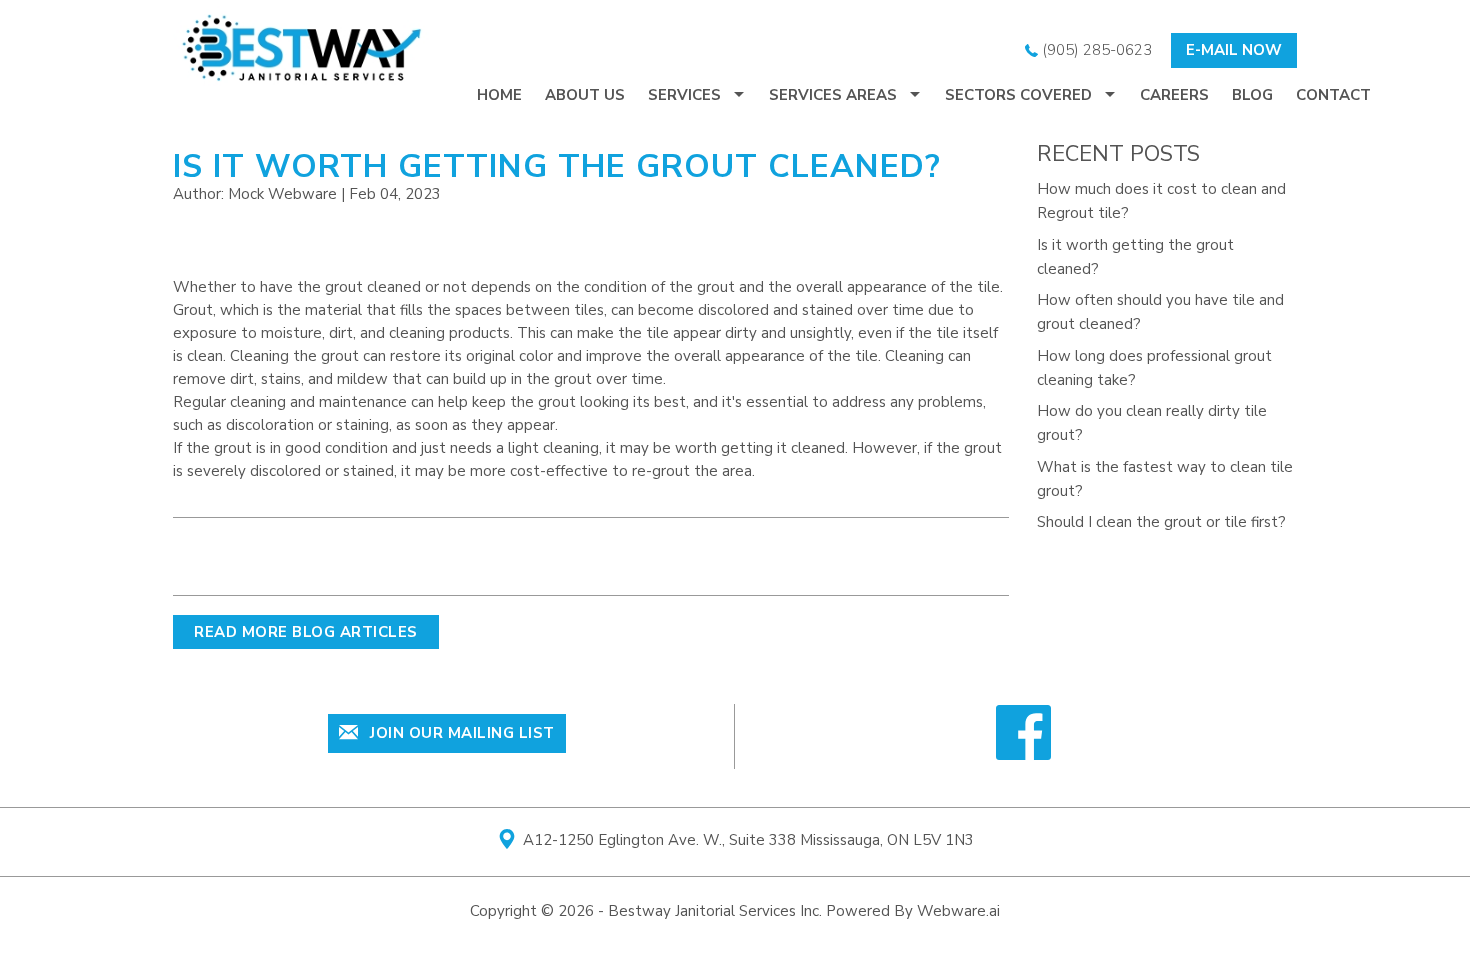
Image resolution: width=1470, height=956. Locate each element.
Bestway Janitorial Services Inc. (715, 911)
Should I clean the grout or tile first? (1161, 522)
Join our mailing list (460, 733)
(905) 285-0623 (1095, 50)
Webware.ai (958, 911)
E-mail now (1234, 50)
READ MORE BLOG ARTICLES (306, 632)
